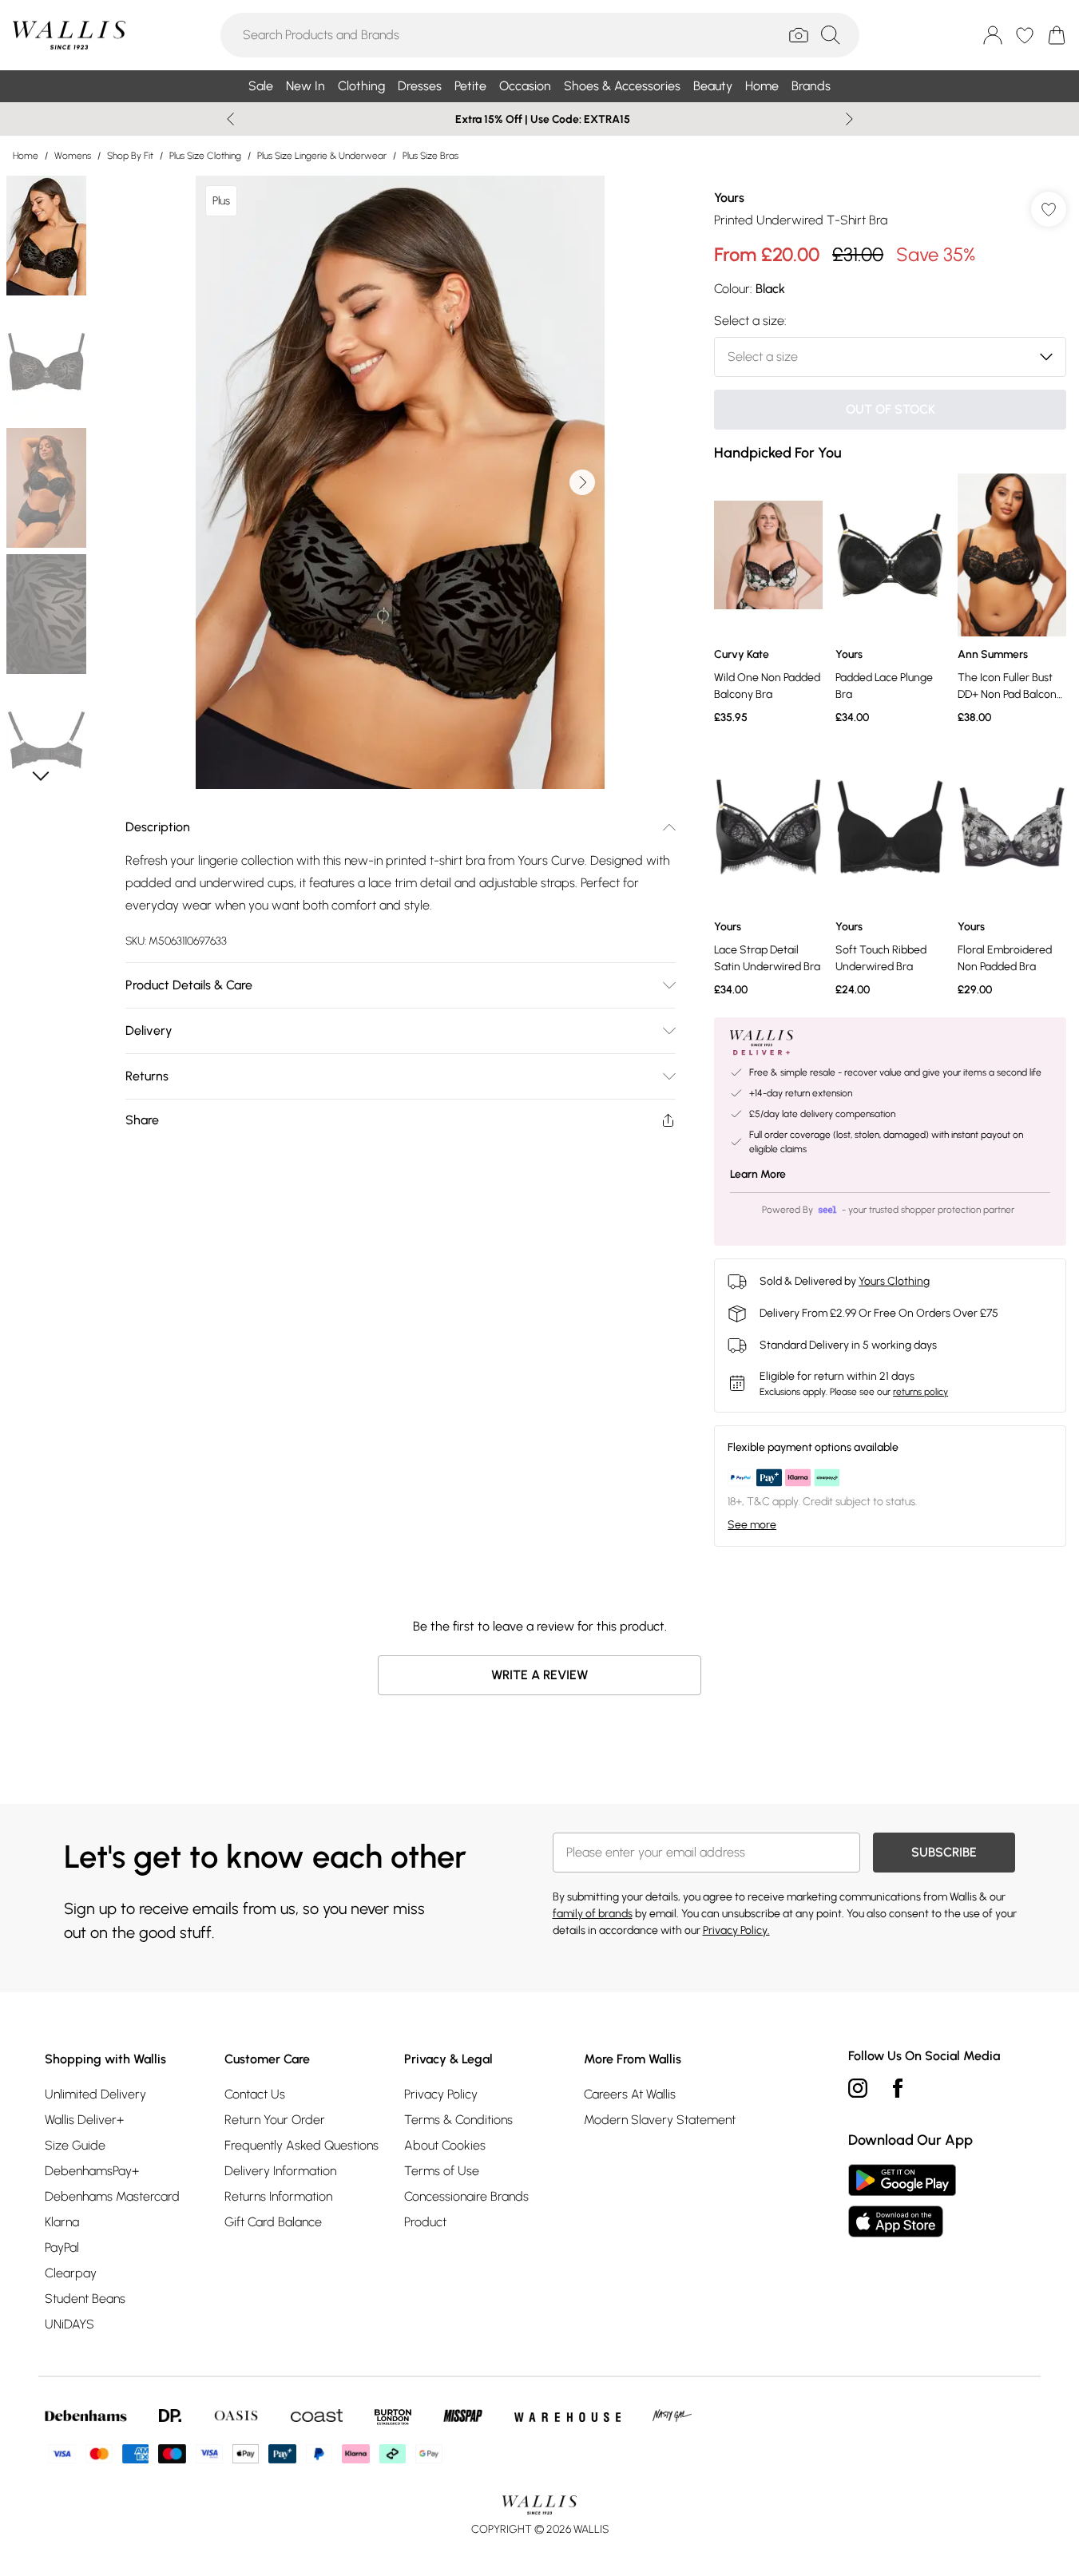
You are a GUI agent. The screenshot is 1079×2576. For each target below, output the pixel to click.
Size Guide (75, 2145)
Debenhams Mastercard (112, 2196)
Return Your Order (275, 2120)
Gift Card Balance (273, 2222)
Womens (73, 156)
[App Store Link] (902, 2201)
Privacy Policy (441, 2094)
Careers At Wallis (630, 2094)
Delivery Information (280, 2171)
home (26, 156)
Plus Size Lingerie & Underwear (322, 156)
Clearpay (71, 2273)
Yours (729, 198)
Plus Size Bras (430, 156)
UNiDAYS (69, 2324)
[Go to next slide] (582, 482)
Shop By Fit (130, 156)
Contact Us (255, 2094)
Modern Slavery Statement (660, 2120)
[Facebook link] (898, 2088)
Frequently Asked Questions (301, 2145)
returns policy (920, 1392)
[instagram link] (858, 2088)
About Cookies (445, 2145)
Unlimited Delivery (95, 2094)
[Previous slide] (230, 119)
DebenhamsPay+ (92, 2171)
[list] (400, 482)
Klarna (62, 2222)
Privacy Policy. (736, 1930)
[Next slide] (849, 119)
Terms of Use (442, 2171)
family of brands (593, 1914)
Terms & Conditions (458, 2120)
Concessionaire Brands (466, 2196)
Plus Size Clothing (205, 156)
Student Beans (85, 2299)
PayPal (62, 2247)
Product (425, 2222)
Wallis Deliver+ (84, 2120)
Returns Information (278, 2196)
